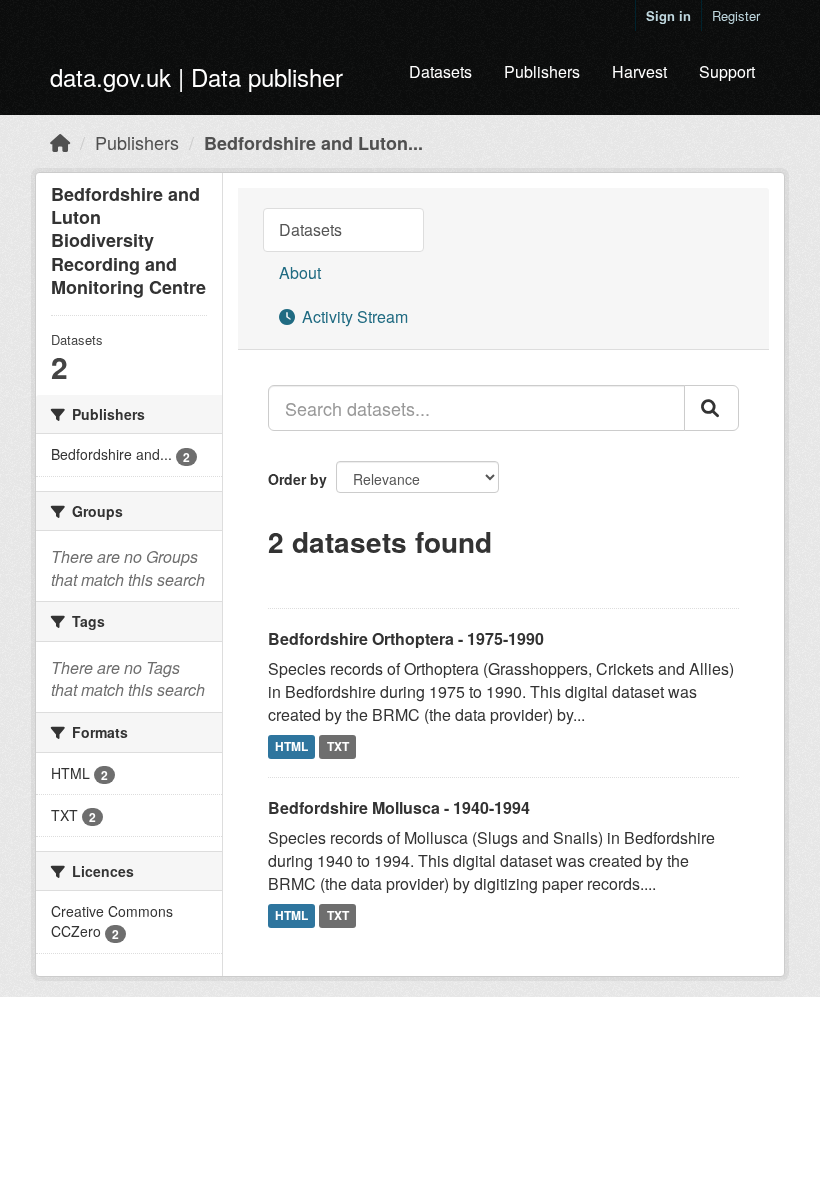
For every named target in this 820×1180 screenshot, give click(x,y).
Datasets (440, 71)
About (300, 272)
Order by (297, 479)
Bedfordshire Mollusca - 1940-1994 (399, 807)
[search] (711, 408)
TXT (338, 746)
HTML (291, 746)
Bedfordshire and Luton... (313, 143)
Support (727, 71)
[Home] (60, 142)
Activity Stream (353, 316)
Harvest (639, 71)
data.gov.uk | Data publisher (196, 76)
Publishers (542, 71)
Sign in (668, 15)
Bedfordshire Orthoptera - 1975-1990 (406, 638)
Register (736, 15)
